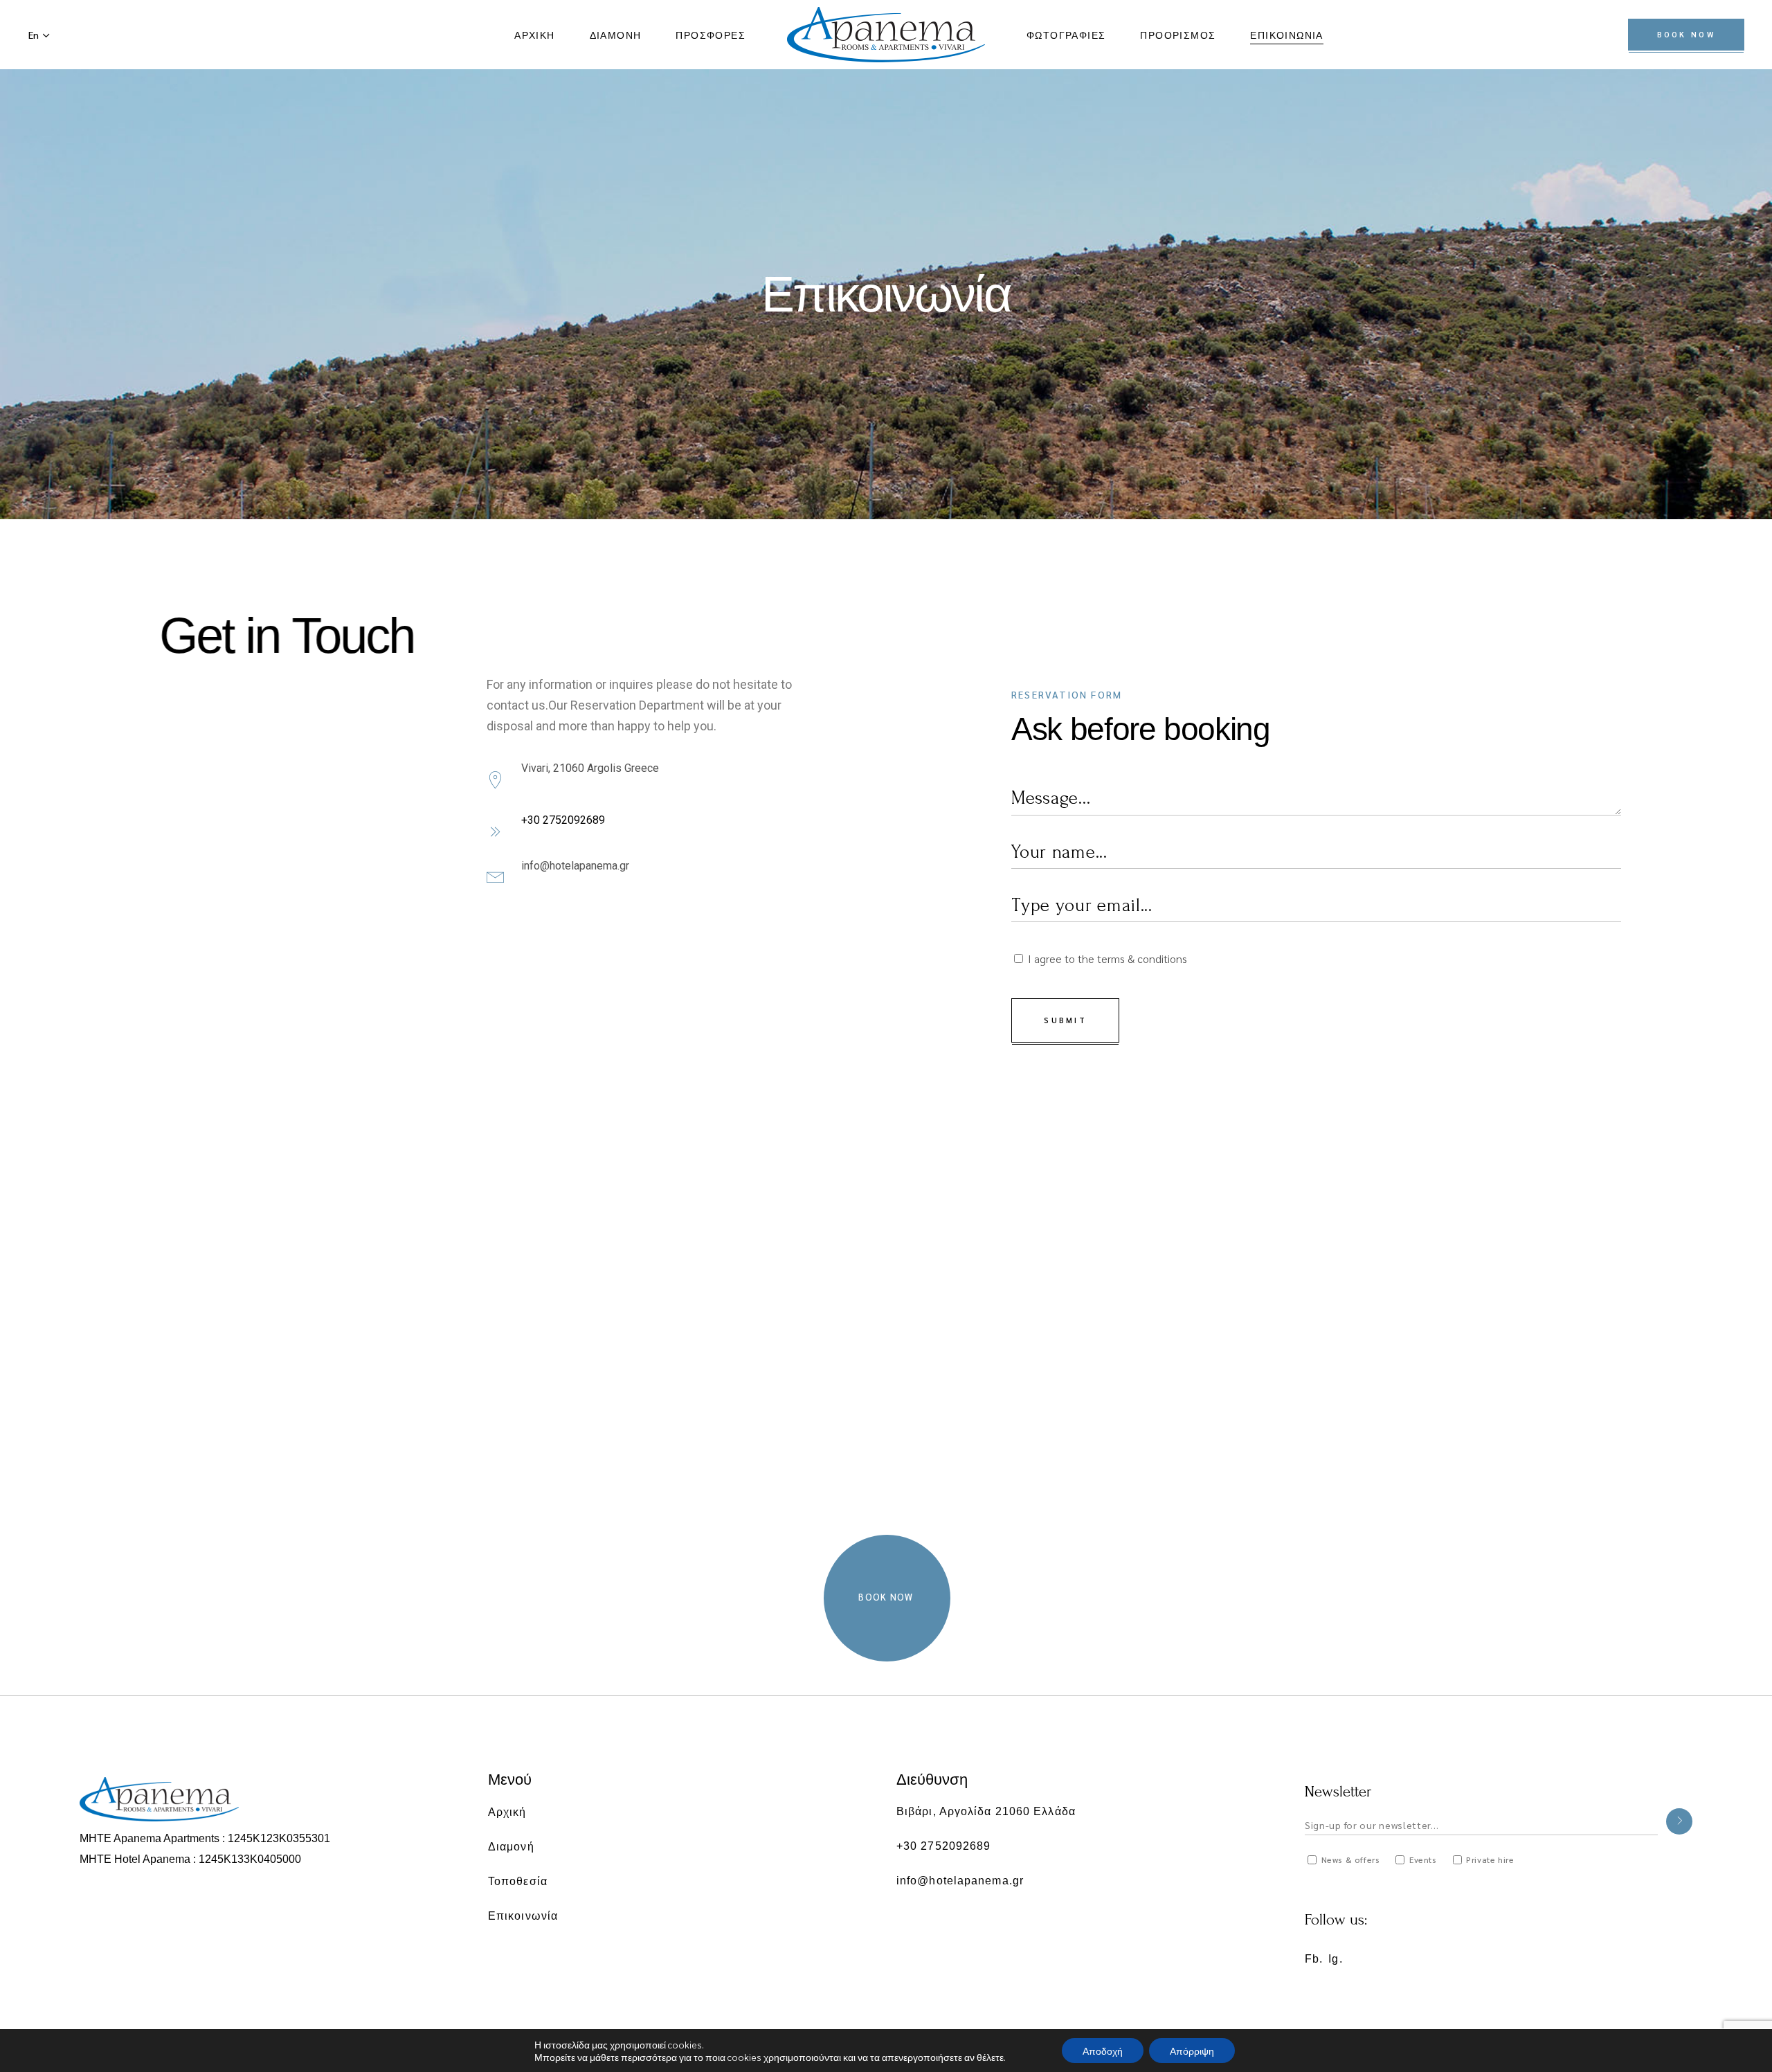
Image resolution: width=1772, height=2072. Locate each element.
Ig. (1335, 1959)
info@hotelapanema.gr (575, 866)
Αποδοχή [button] (1103, 2051)
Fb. (1314, 1959)
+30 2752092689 (563, 820)
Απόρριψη (1192, 2051)
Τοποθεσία (518, 1881)
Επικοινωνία (523, 1915)
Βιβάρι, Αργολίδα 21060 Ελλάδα (986, 1811)
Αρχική (507, 1811)
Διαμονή (511, 1846)
